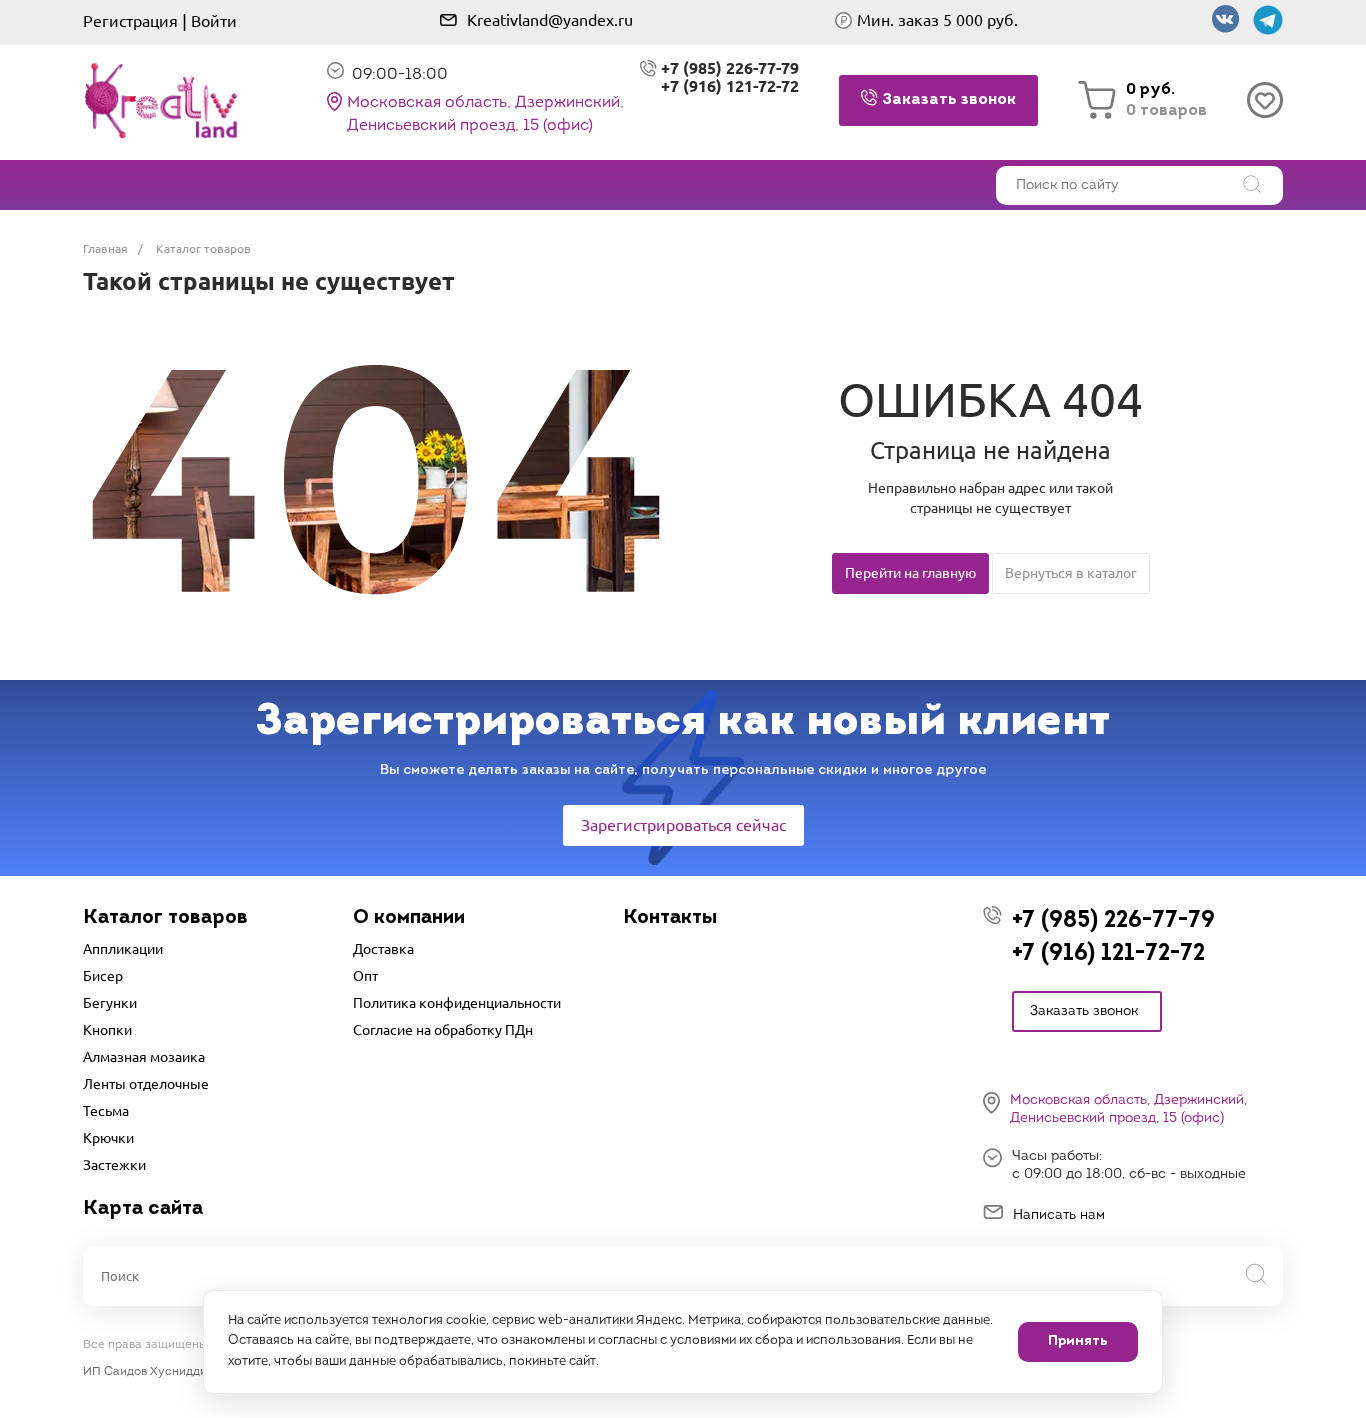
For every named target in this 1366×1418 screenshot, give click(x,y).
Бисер (103, 976)
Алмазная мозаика (144, 1057)
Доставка (383, 949)
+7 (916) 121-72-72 (730, 86)
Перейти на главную (910, 573)
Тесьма (106, 1111)
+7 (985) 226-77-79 (1113, 921)
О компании (409, 918)
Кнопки (107, 1030)
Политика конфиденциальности (457, 1003)
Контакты (670, 918)
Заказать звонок (1084, 1011)
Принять (1078, 1341)
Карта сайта (143, 1209)
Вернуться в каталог (1071, 573)
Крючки (108, 1138)
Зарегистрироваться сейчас (683, 825)
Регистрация (130, 21)
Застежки (114, 1165)
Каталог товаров (165, 918)
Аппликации (123, 949)
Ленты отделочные (146, 1084)
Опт (365, 976)
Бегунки (110, 1003)
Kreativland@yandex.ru (550, 20)
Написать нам (1059, 1215)
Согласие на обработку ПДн (443, 1030)
